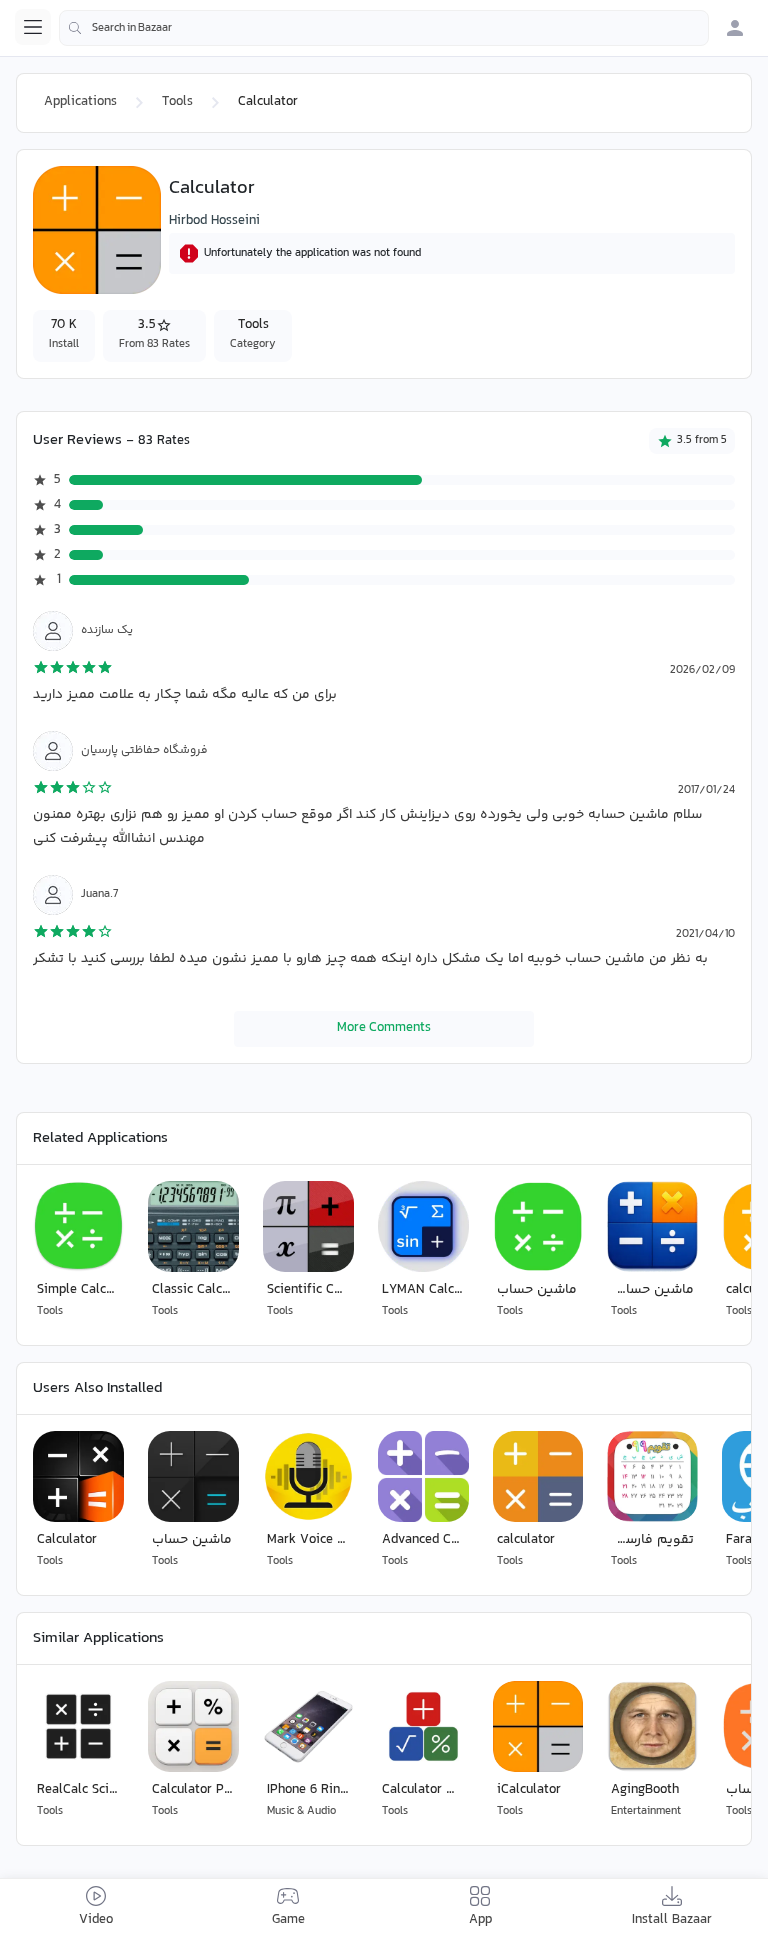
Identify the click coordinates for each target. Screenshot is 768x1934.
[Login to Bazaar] (735, 28)
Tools (177, 102)
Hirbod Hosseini (214, 221)
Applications (80, 102)
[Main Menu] (33, 27)
